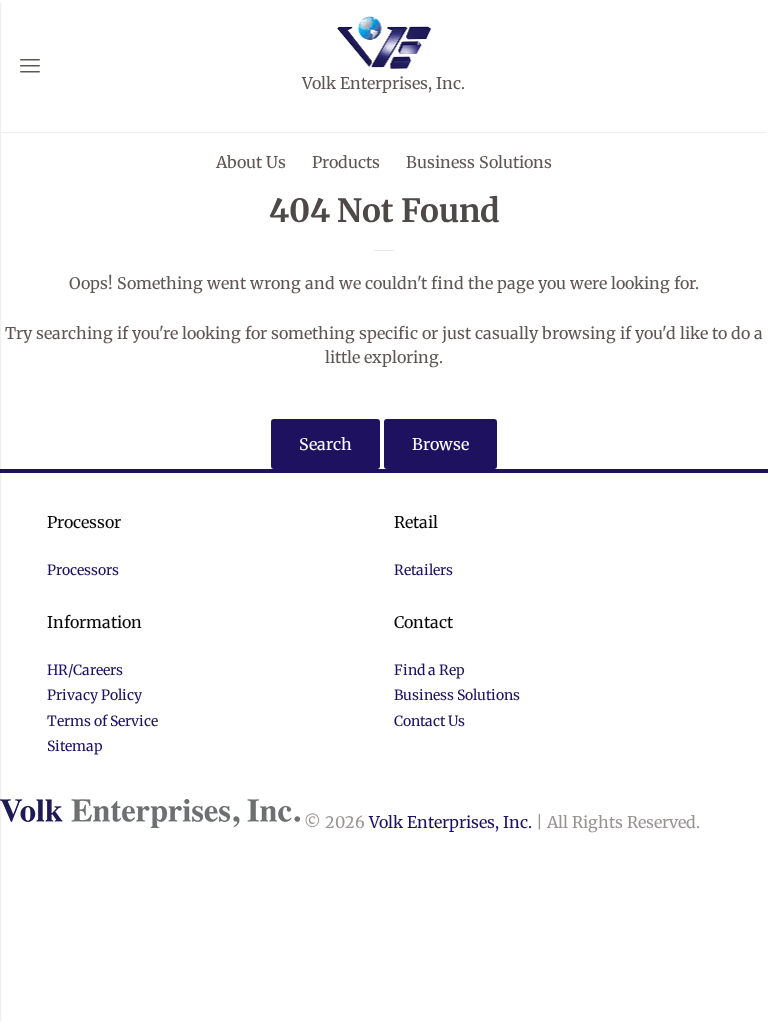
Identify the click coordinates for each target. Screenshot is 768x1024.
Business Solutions (479, 162)
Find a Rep (429, 670)
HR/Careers (85, 670)
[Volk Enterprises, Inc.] (384, 40)
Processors (83, 570)
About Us (251, 162)
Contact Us (429, 721)
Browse (440, 444)
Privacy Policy (94, 695)
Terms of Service (102, 721)
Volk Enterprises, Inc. (450, 822)
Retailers (423, 570)
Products (346, 162)
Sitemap (75, 746)
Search (325, 444)
